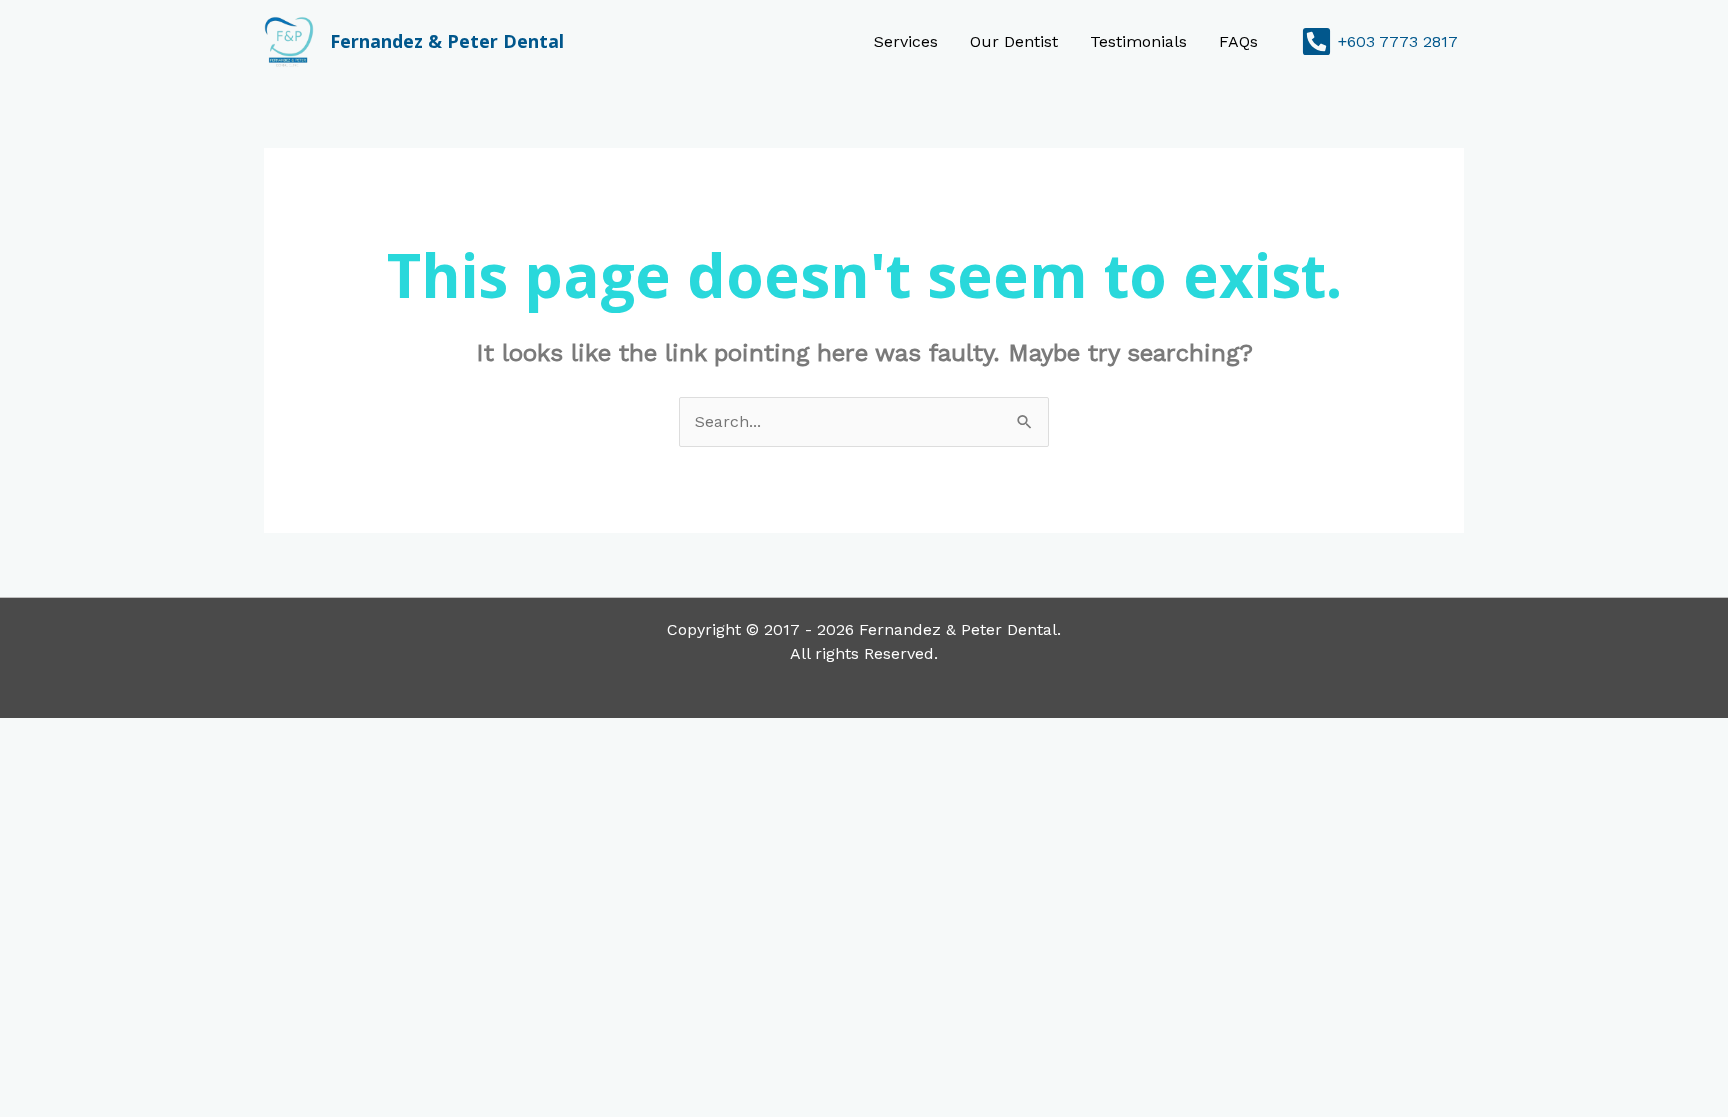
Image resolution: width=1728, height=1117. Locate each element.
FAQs (1238, 41)
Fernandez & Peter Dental (447, 41)
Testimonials (1138, 41)
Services (906, 41)
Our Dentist (1014, 41)
